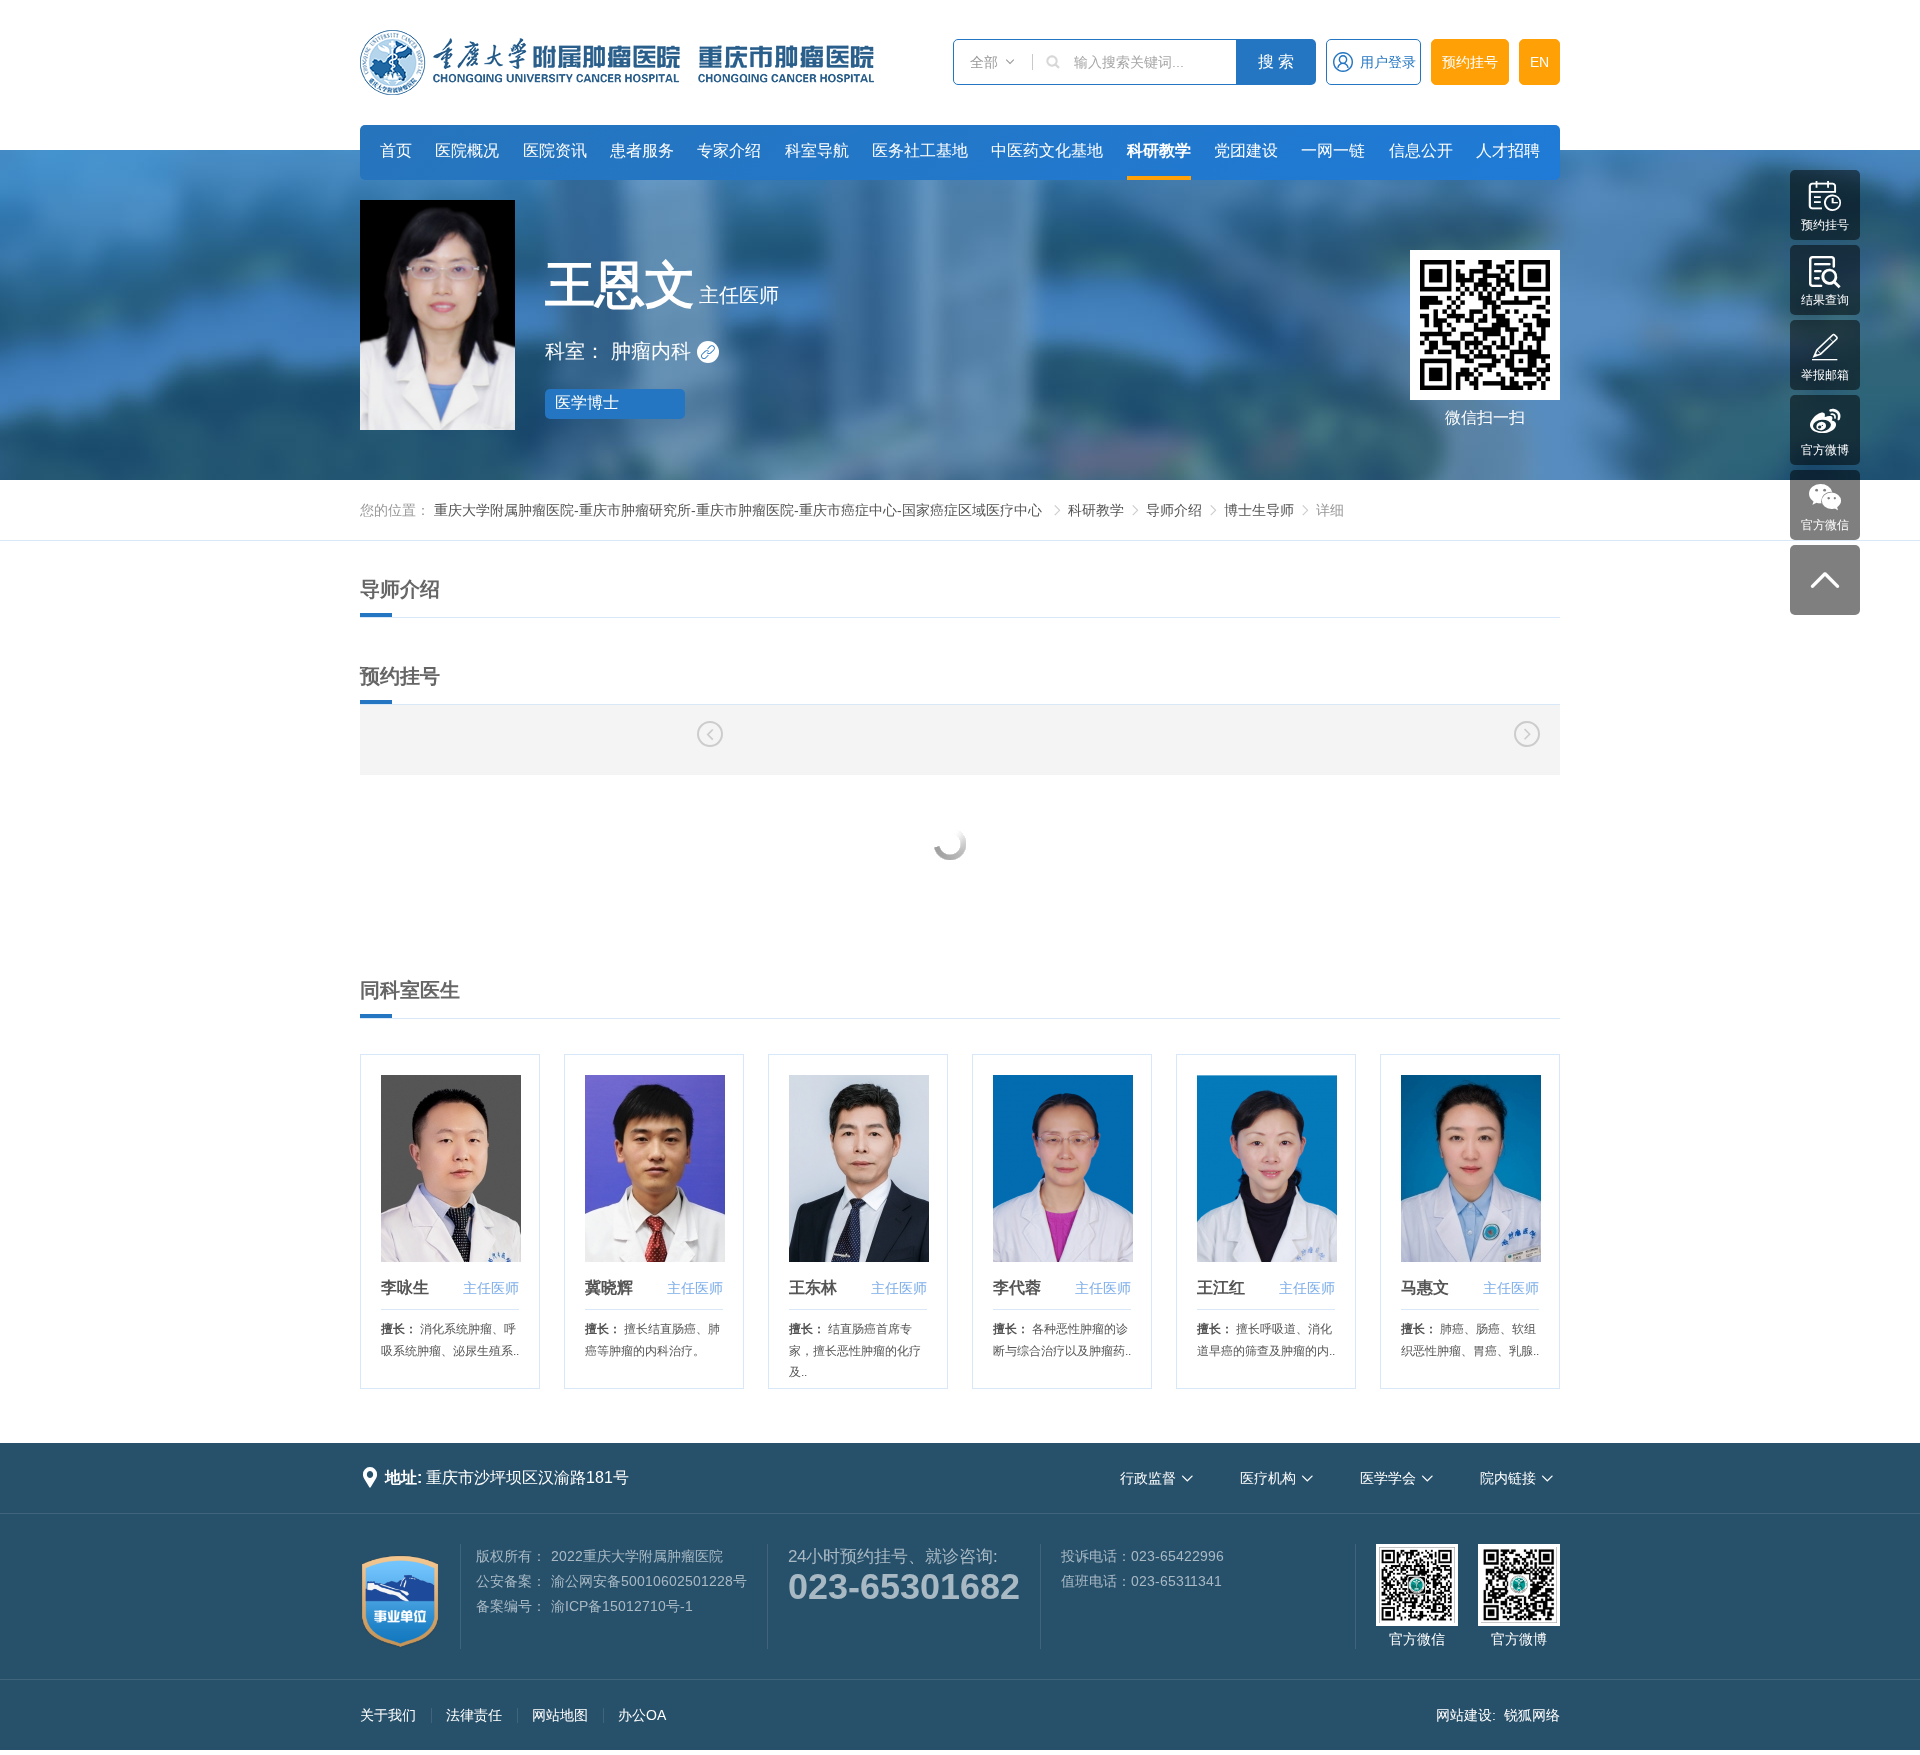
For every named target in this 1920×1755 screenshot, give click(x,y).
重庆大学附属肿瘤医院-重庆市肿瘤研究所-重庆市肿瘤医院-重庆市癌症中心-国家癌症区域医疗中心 (738, 510)
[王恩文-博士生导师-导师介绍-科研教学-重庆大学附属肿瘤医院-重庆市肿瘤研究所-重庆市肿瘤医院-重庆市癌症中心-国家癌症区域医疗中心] (617, 62)
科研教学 (1159, 150)
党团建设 (1246, 150)
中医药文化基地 (1047, 150)
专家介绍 (729, 150)
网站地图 (560, 1715)
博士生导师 (1259, 510)
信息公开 (1421, 150)
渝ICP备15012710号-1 (622, 1606)
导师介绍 (1174, 510)
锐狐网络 (1532, 1715)
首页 (396, 150)
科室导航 (817, 150)
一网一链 (1333, 150)
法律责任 (474, 1715)
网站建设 (1464, 1715)
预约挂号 (1470, 62)
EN (1539, 62)
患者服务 (642, 150)
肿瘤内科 (663, 351)
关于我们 (388, 1715)
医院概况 (467, 150)
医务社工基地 (920, 150)
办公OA (642, 1715)
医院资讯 (555, 150)
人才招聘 (1508, 150)
